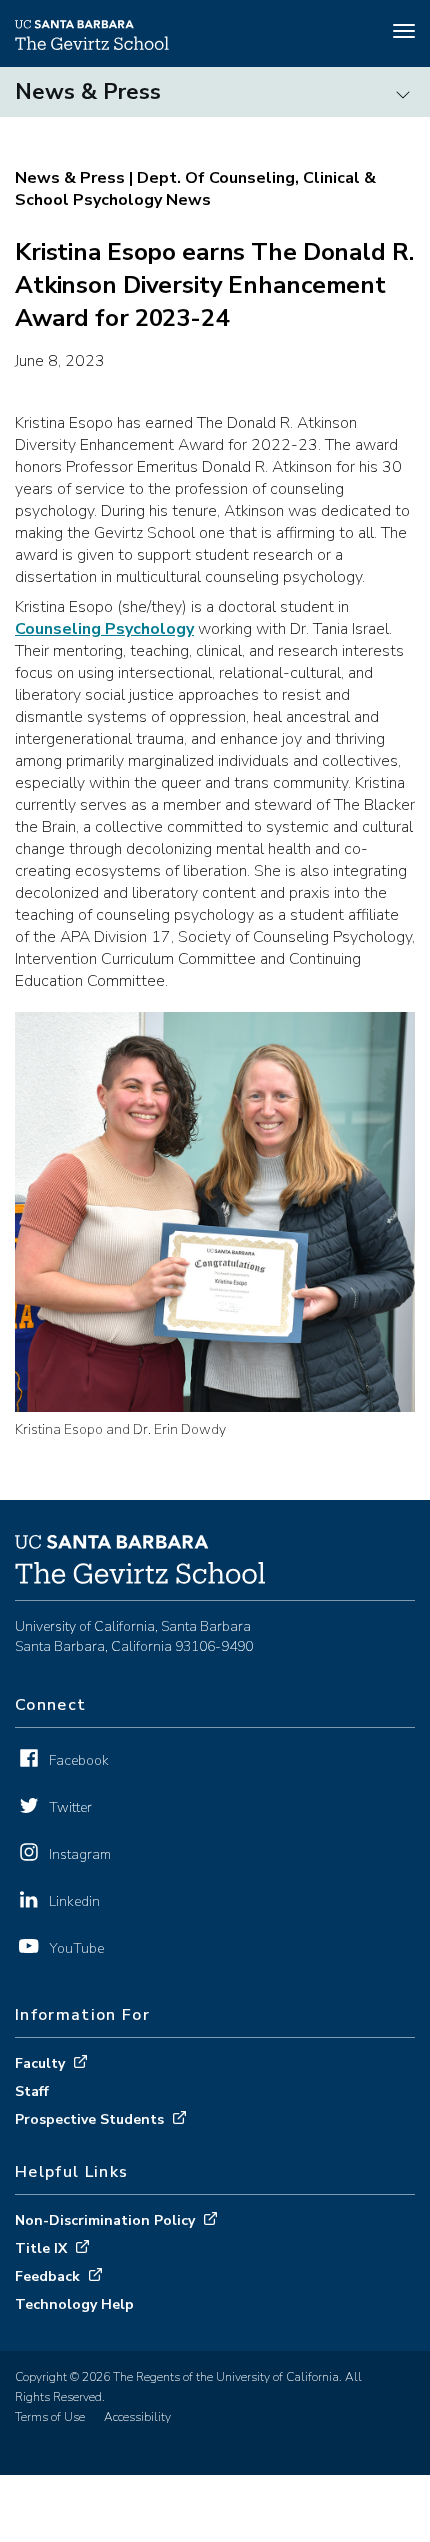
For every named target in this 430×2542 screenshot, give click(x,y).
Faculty (40, 2063)
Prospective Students (89, 2119)
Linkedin (74, 1901)
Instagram (80, 1854)
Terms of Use (50, 2417)
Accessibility (137, 2417)
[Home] (92, 45)
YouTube (76, 1948)
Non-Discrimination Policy (105, 2220)
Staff (32, 2091)
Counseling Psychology (104, 629)
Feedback (47, 2276)
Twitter (70, 1807)
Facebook (79, 1760)
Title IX (41, 2248)
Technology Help (74, 2304)
